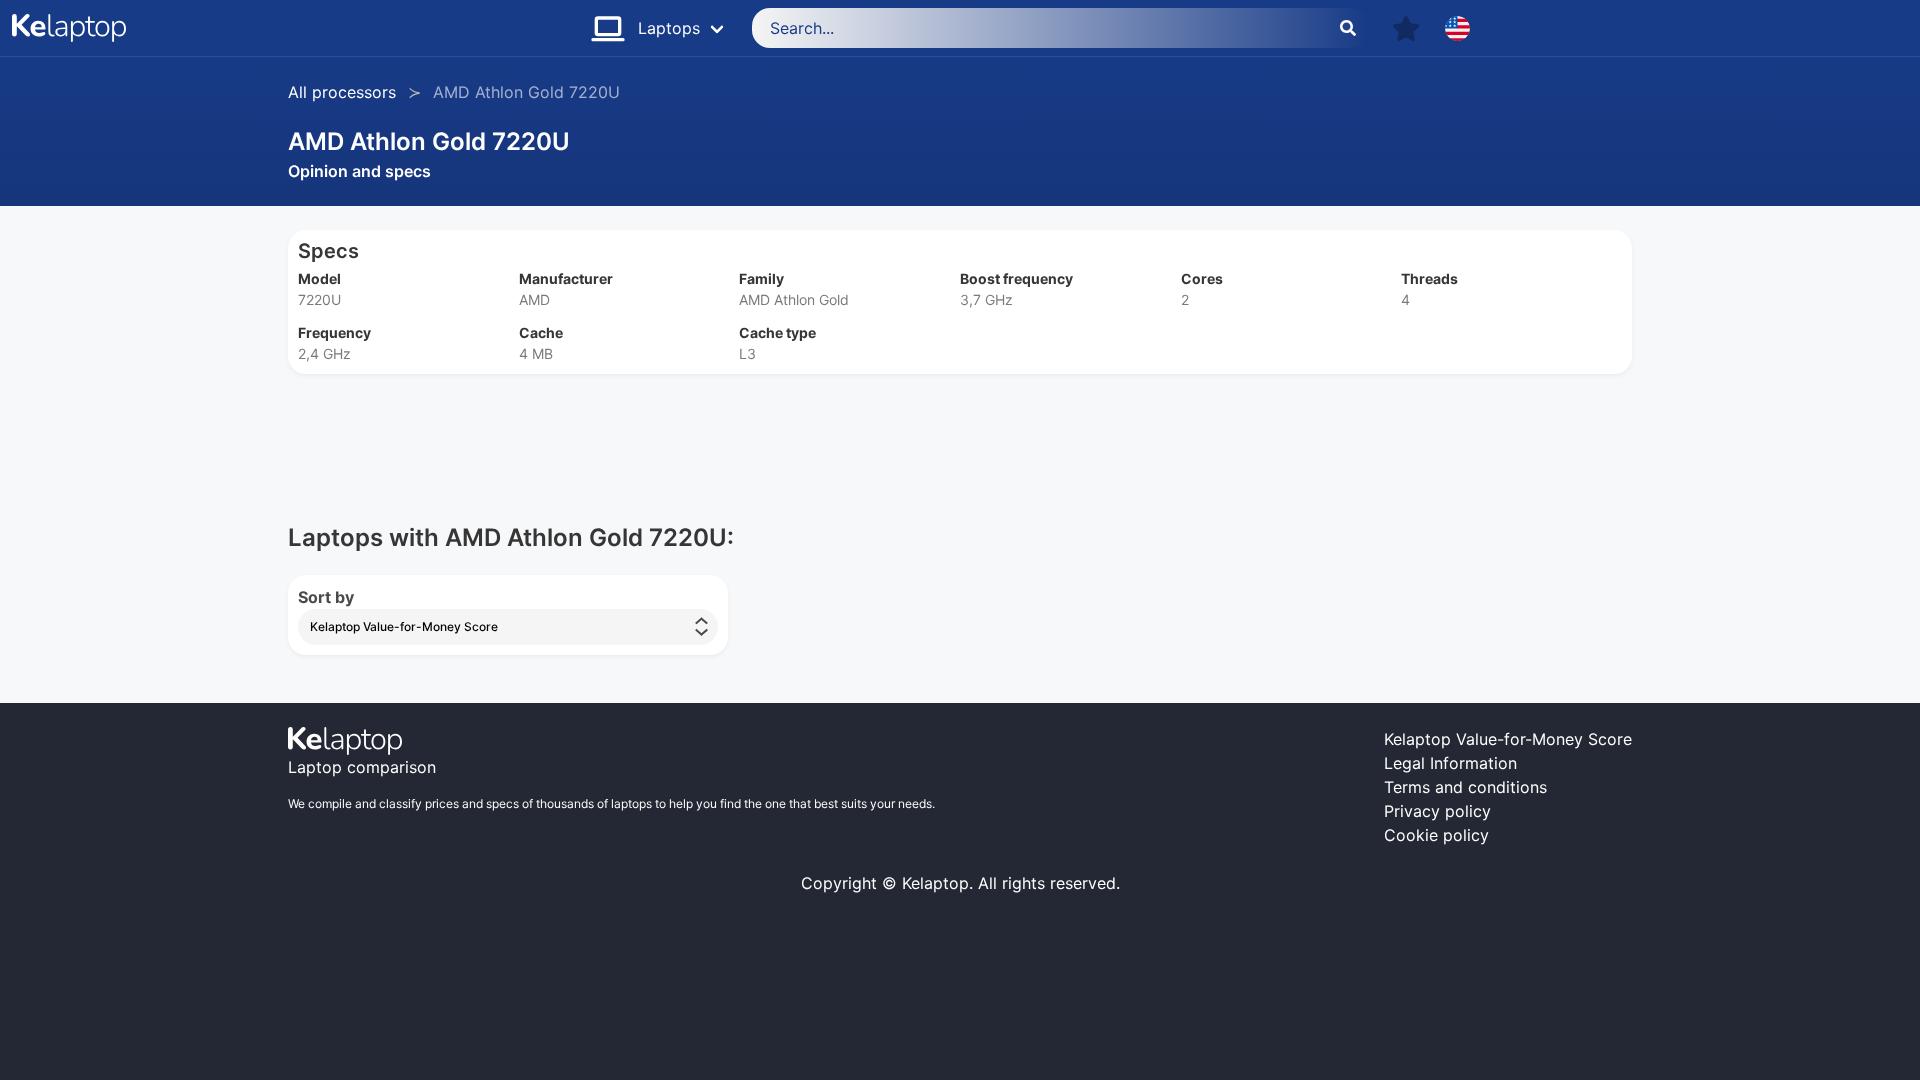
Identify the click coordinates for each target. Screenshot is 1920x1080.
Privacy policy (1437, 811)
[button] (1406, 28)
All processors (342, 92)
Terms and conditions (1465, 787)
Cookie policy (1436, 835)
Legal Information (1450, 763)
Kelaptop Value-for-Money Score (1508, 739)
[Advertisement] (888, 431)
